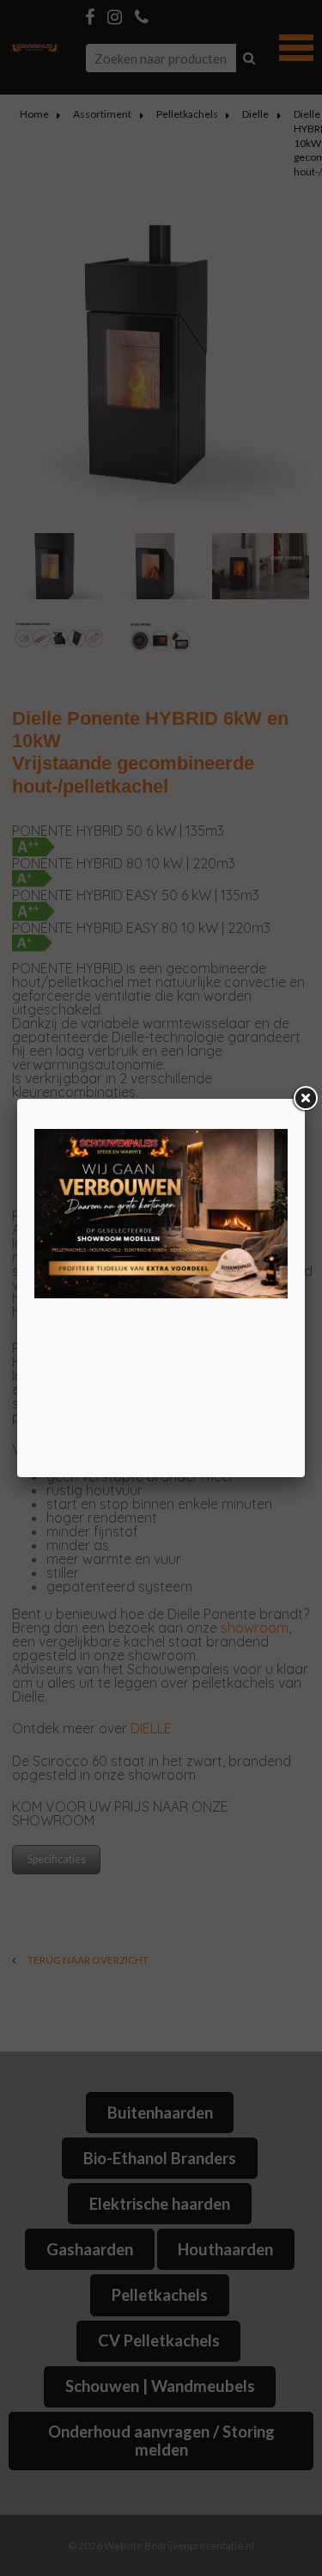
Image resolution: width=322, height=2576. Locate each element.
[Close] (305, 1099)
